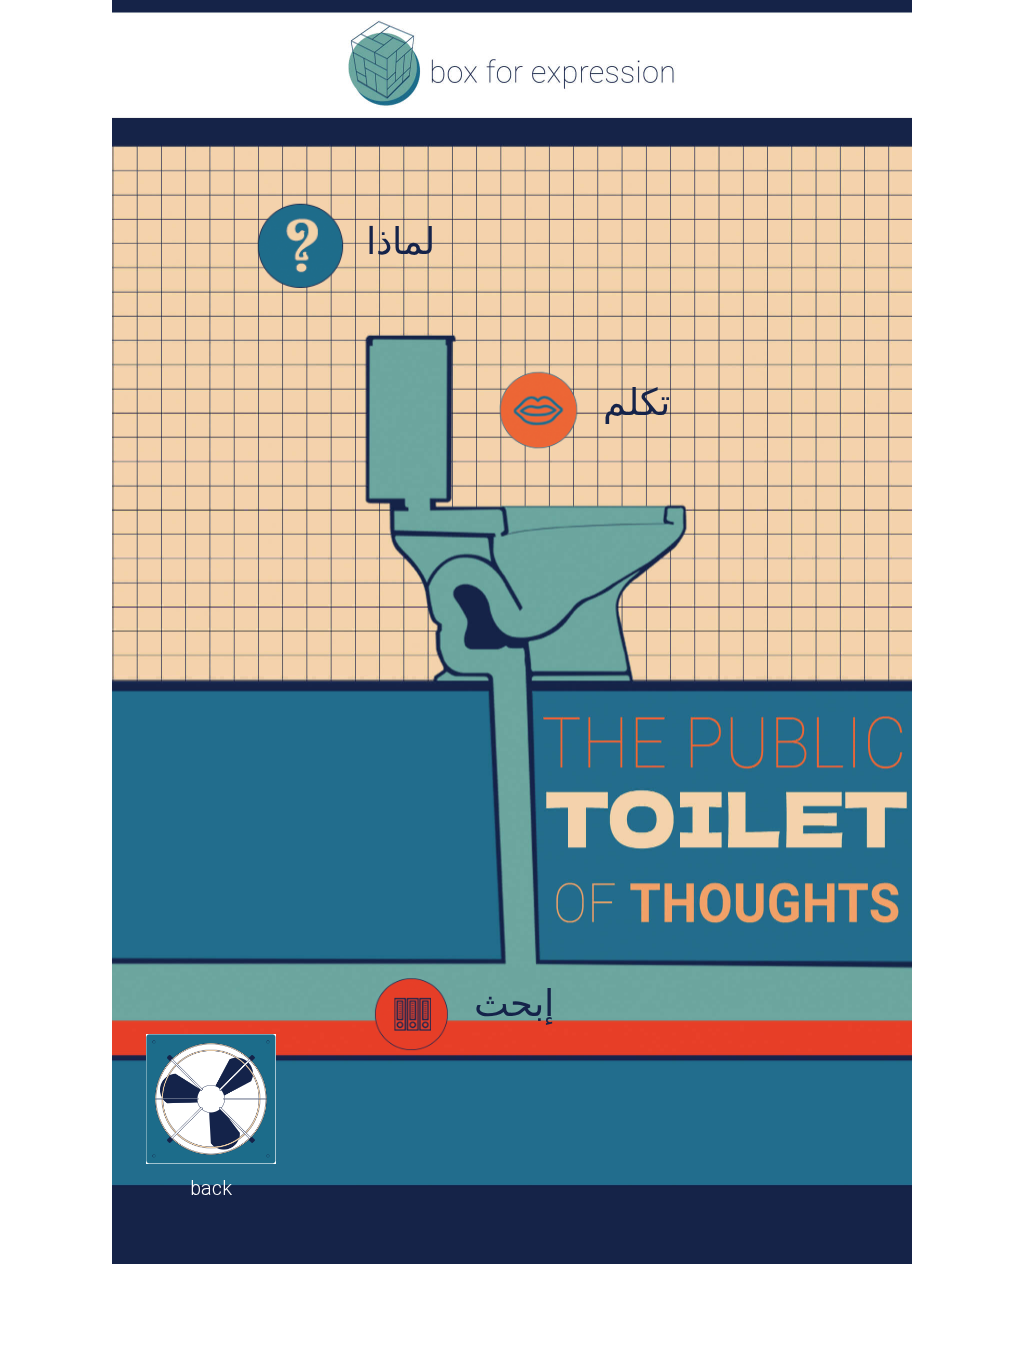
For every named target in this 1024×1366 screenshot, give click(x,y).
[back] (211, 1099)
